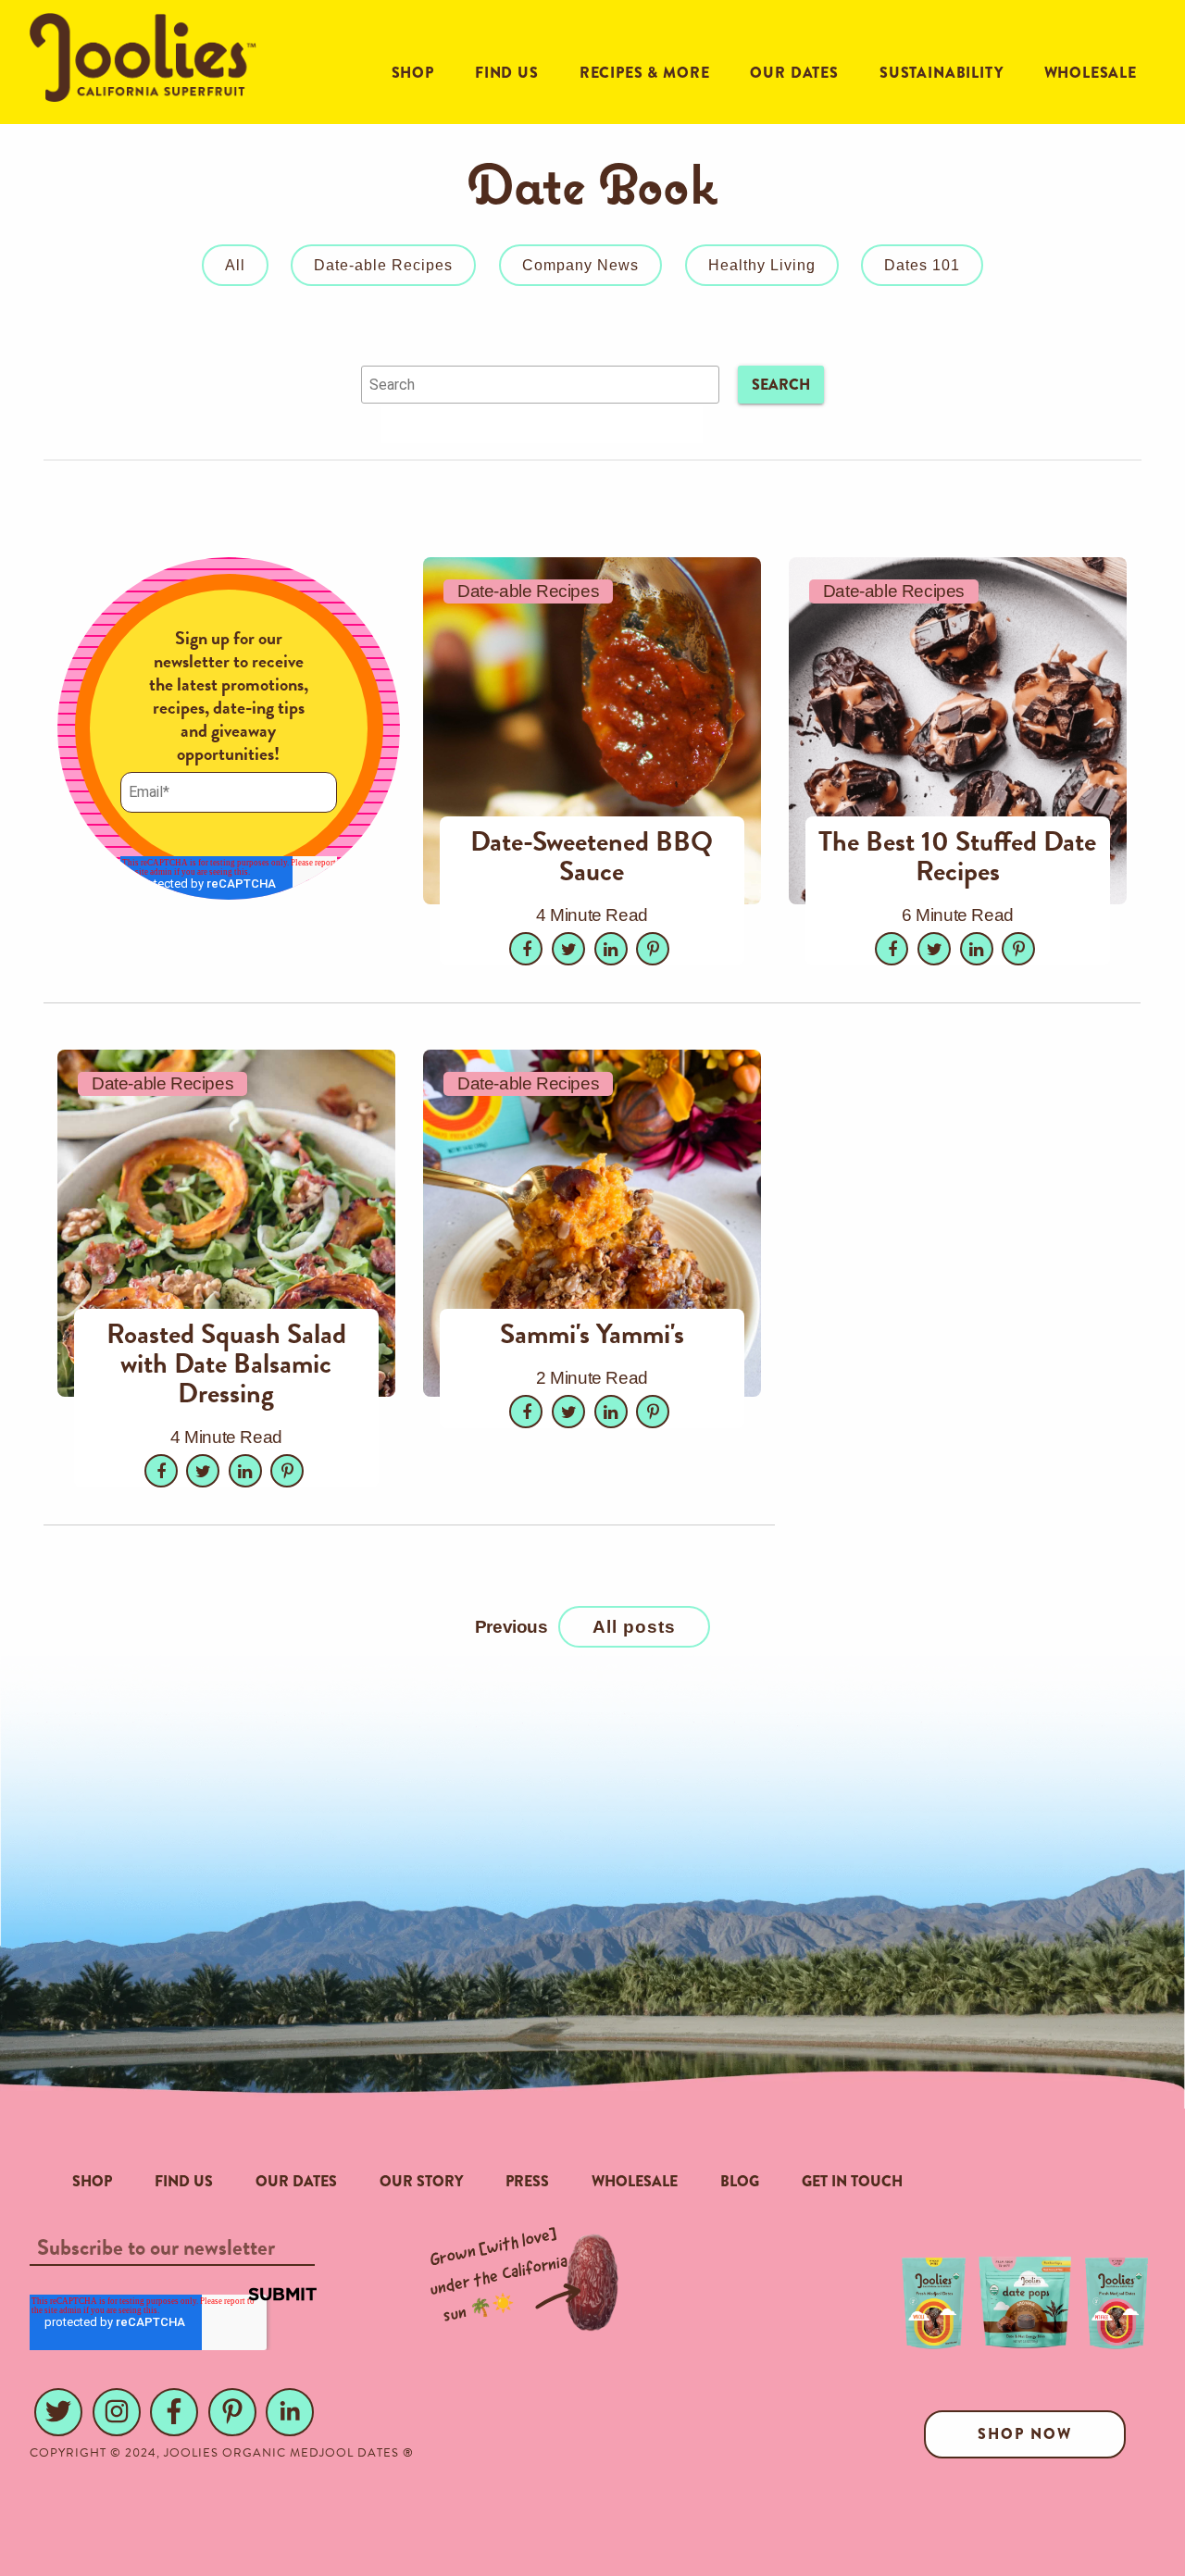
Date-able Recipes (383, 265)
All (235, 265)
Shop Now (1025, 2434)
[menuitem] (413, 73)
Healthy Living (762, 265)
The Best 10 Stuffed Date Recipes (957, 856)
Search (781, 385)
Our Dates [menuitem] (296, 2181)
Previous (511, 1627)
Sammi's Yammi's (592, 1334)
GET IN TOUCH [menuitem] (852, 2181)
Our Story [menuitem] (421, 2181)
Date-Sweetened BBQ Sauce (592, 856)
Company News (580, 265)
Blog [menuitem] (740, 2181)
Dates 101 (922, 265)
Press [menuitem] (527, 2181)
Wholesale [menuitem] (635, 2181)
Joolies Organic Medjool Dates (281, 2453)
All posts (634, 1627)
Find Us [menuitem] (184, 2181)
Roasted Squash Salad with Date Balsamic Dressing (226, 1363)
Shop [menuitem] (92, 2181)
